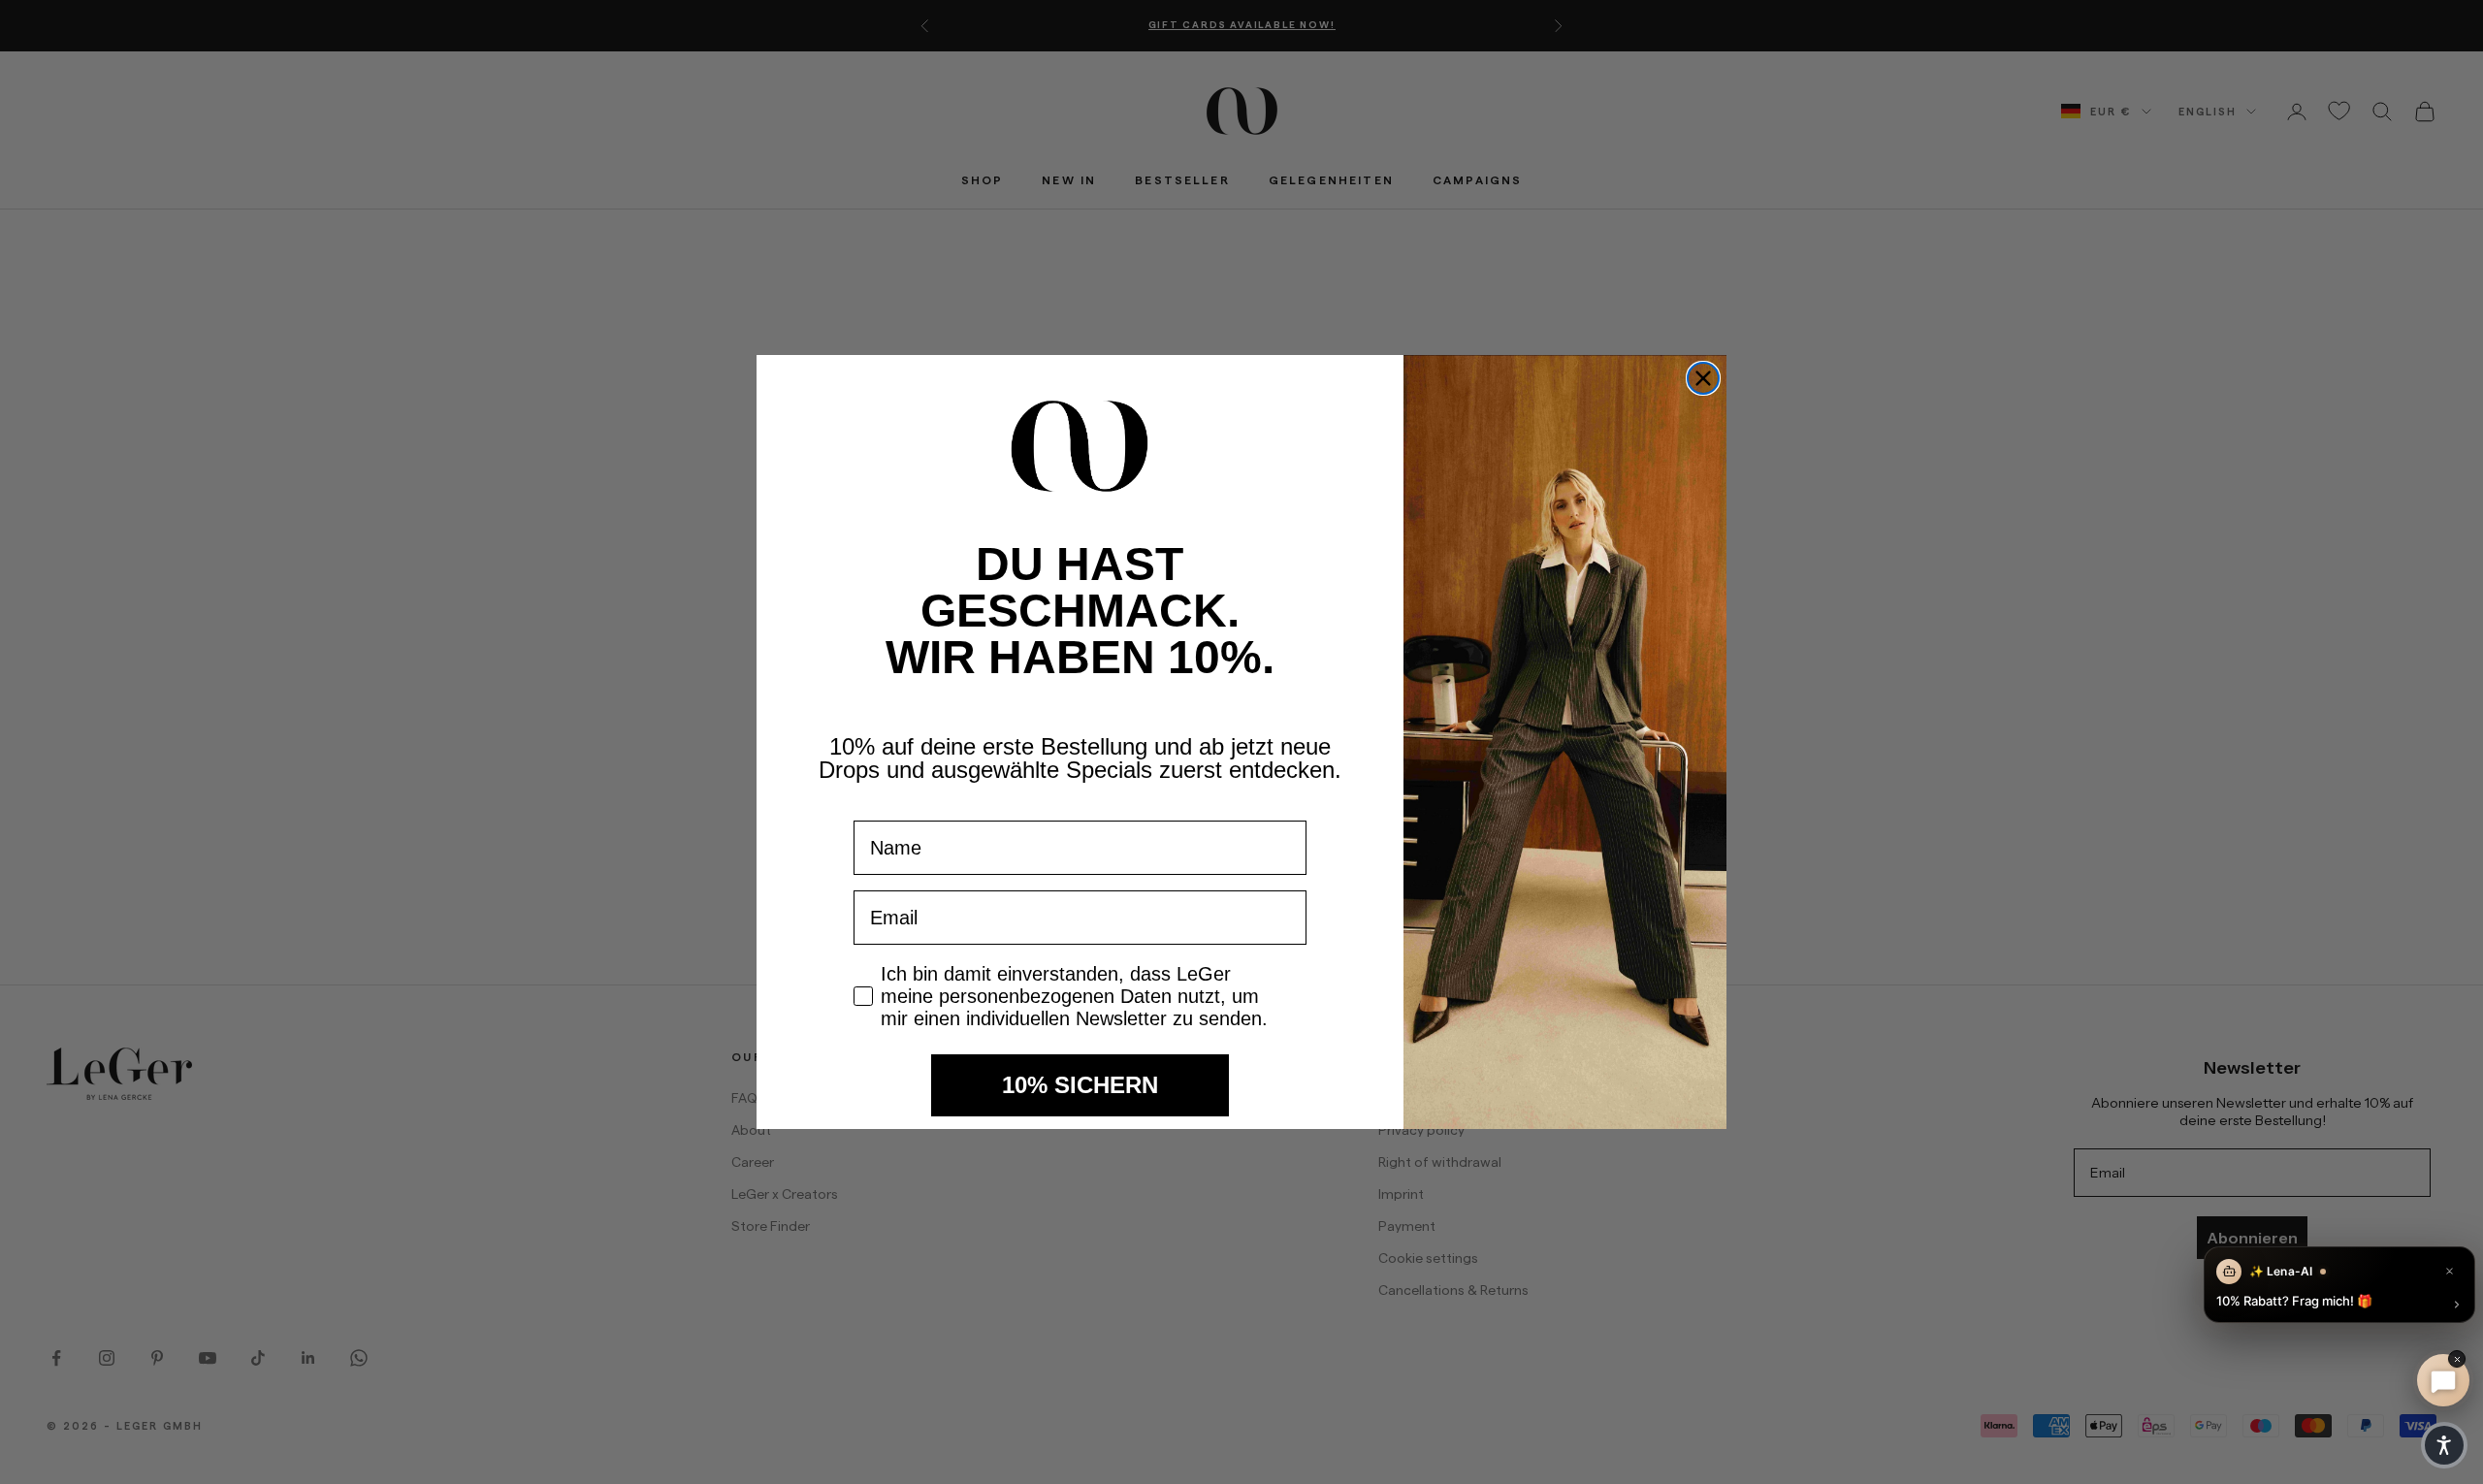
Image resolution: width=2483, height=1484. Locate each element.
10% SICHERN (1080, 1085)
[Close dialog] (1703, 378)
